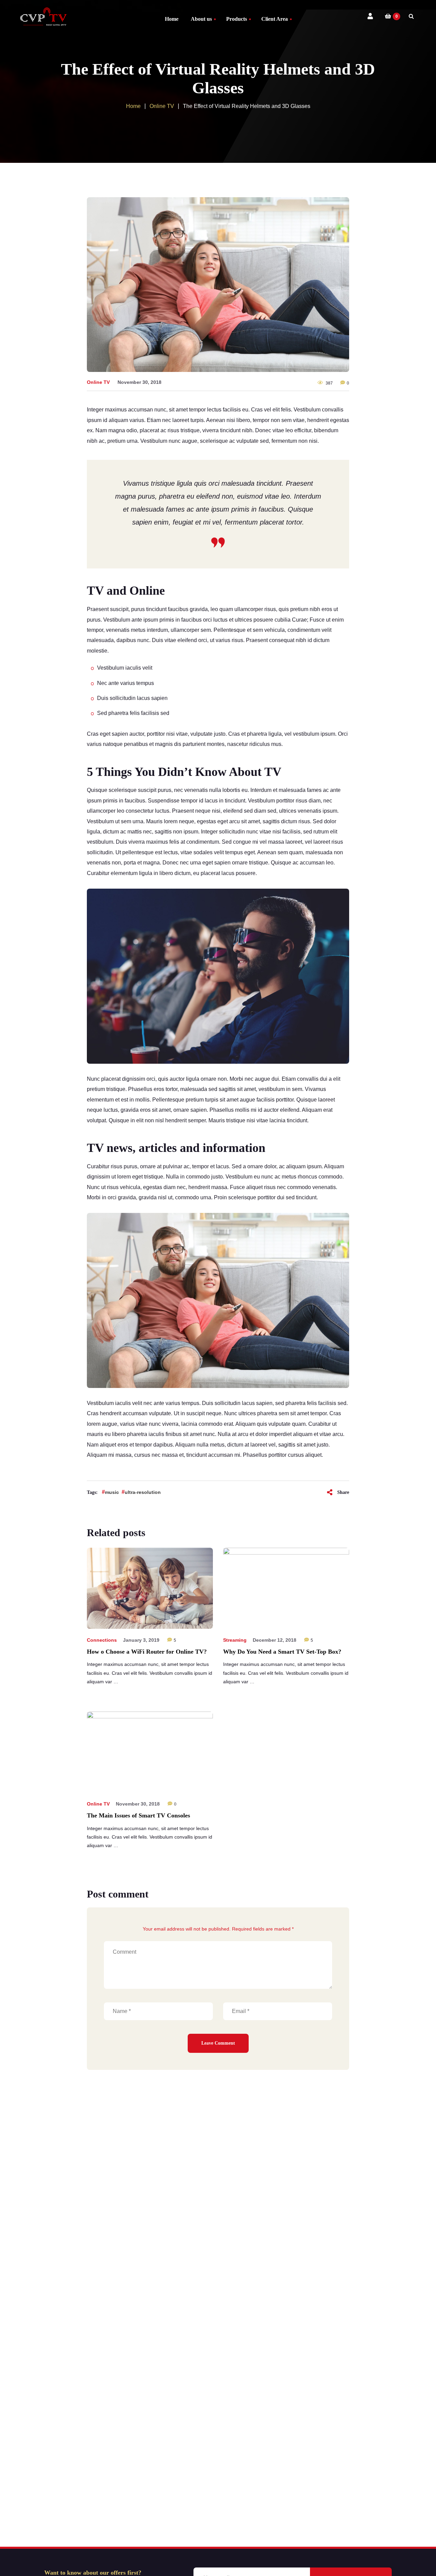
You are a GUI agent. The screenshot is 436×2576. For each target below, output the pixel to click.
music (112, 1492)
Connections (102, 1640)
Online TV (98, 382)
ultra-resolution (143, 1492)
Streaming (235, 1640)
